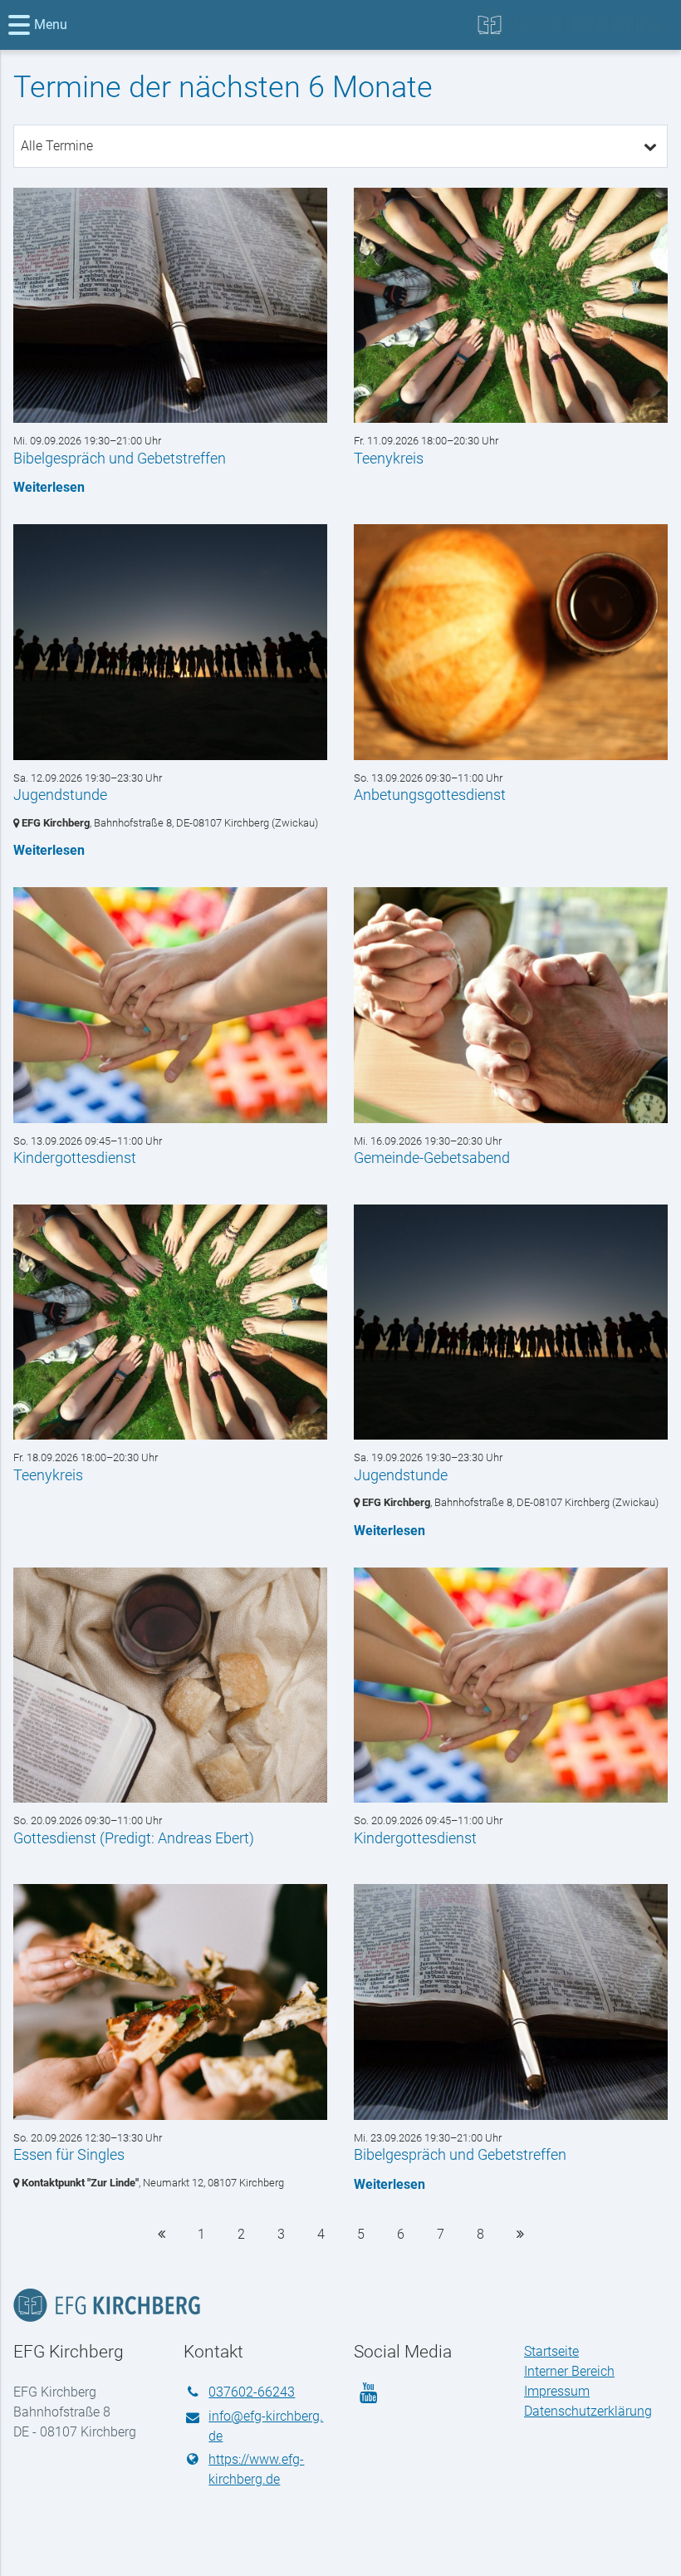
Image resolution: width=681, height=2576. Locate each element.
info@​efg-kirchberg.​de (266, 2426)
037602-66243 (252, 2392)
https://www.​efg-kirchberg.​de (256, 2469)
